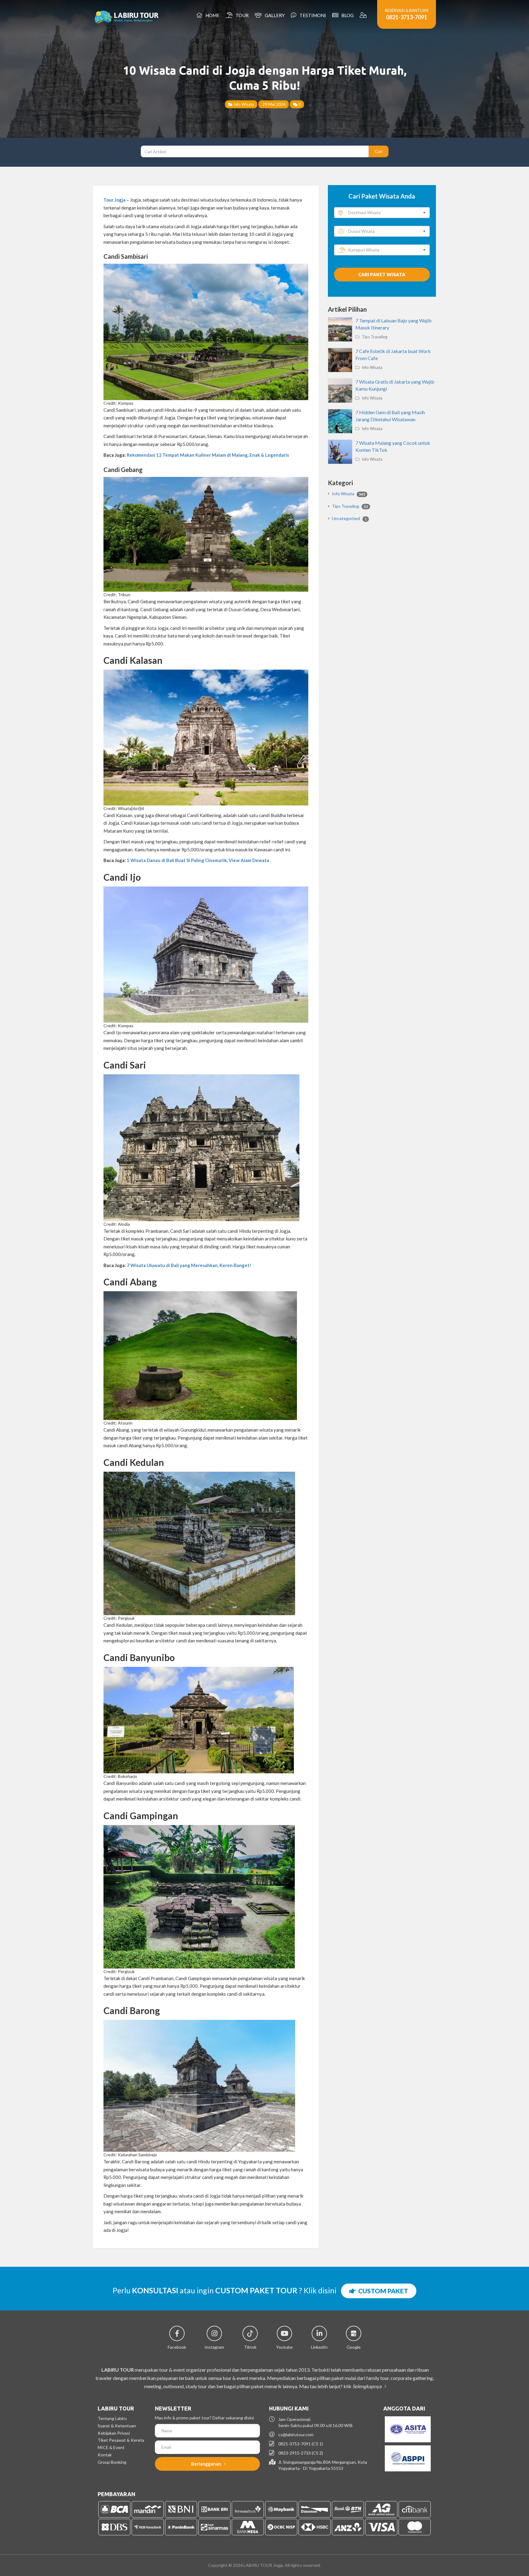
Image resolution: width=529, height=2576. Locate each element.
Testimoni (312, 15)
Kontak (105, 2455)
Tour (241, 15)
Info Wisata (243, 104)
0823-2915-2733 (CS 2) (301, 2453)
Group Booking (112, 2462)
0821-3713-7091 (407, 17)
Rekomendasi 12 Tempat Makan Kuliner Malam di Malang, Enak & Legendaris (208, 455)
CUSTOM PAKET (382, 2291)
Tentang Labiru (112, 2418)
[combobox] (382, 213)
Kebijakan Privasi (114, 2433)
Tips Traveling (374, 337)
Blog (347, 15)
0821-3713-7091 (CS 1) (301, 2444)
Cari (379, 151)
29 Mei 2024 (274, 104)
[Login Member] (364, 15)
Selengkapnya (367, 2386)
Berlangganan (206, 2464)
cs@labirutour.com (296, 2435)
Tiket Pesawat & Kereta (121, 2440)
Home (212, 15)
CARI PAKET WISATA (382, 274)
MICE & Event (111, 2447)
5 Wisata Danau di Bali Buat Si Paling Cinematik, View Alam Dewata (198, 860)
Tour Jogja (114, 200)
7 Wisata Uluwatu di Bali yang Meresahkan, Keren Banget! (189, 1265)
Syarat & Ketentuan (117, 2426)
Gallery (274, 15)
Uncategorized (349, 518)
